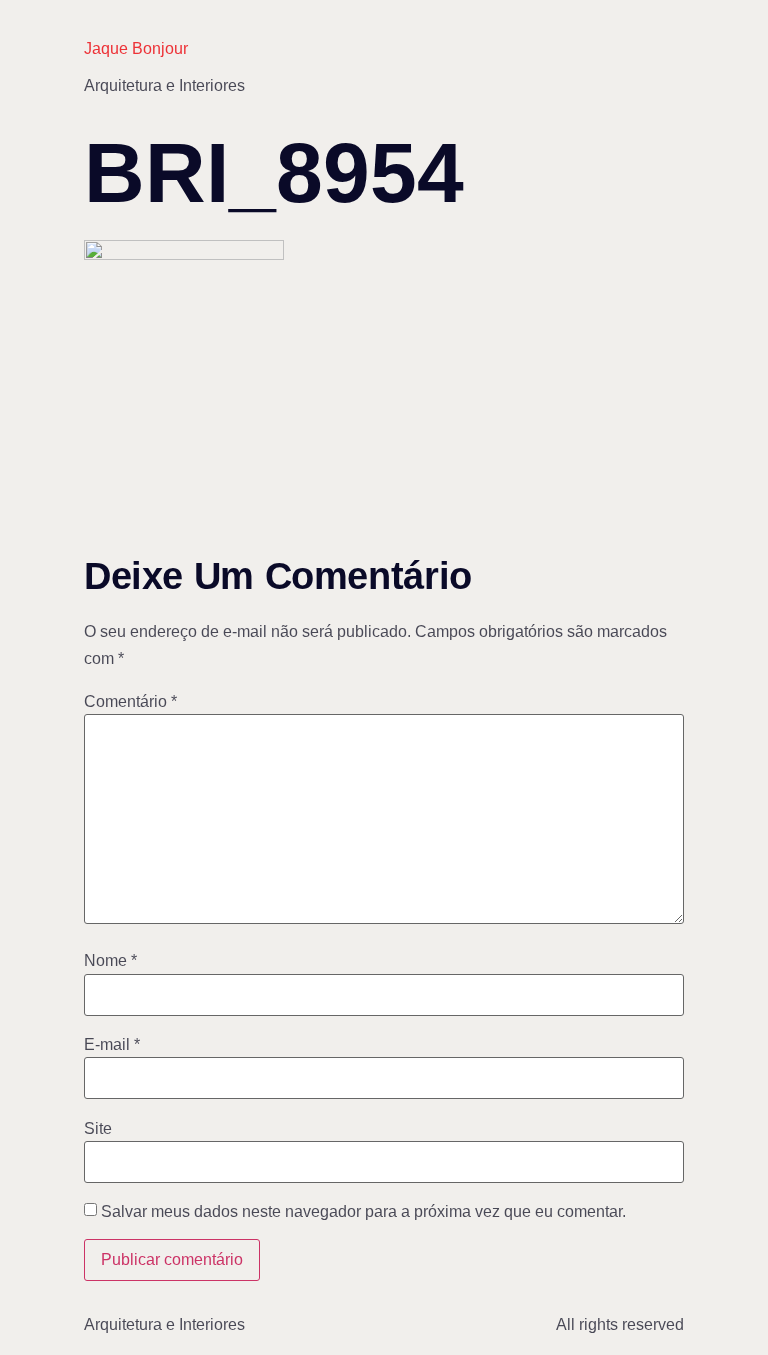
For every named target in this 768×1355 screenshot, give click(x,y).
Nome (110, 961)
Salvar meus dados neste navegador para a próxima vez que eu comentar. (363, 1212)
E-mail (112, 1045)
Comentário (130, 702)
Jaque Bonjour (136, 48)
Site (98, 1129)
